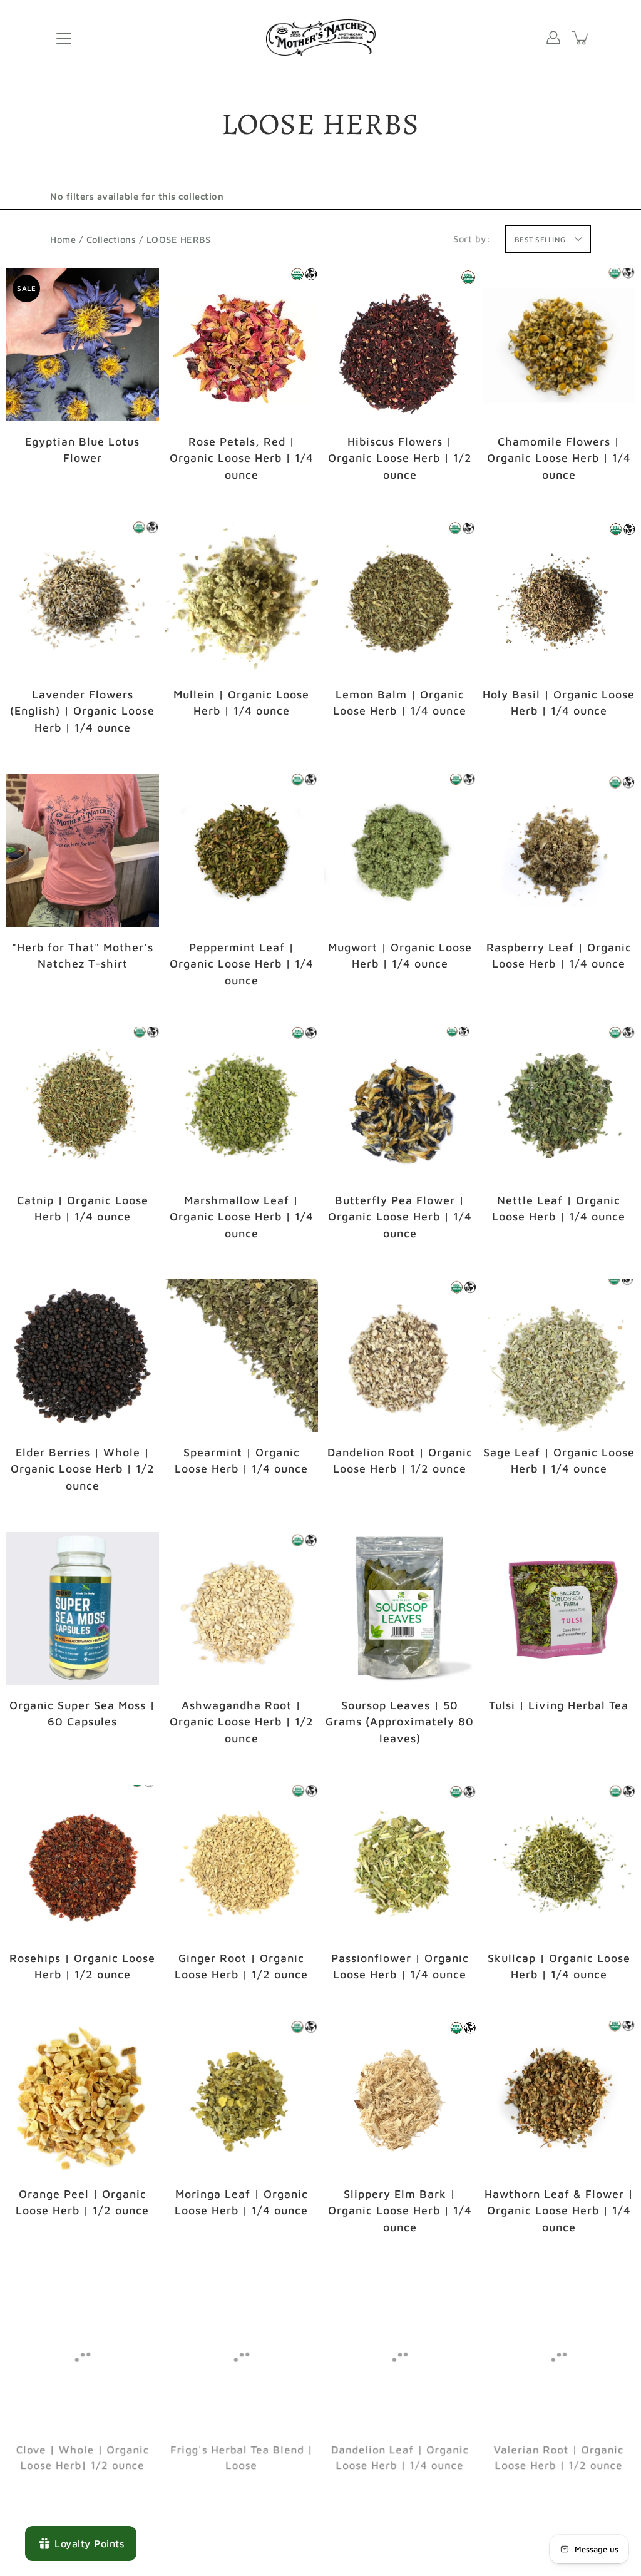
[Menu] (64, 38)
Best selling (540, 239)
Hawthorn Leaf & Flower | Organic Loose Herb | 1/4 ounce (558, 2211)
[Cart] (581, 38)
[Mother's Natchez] (321, 38)
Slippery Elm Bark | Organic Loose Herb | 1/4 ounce (400, 2211)
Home (63, 239)
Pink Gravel (83, 1004)
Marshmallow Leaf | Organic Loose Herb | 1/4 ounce (241, 1216)
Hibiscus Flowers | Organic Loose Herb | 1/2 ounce (400, 458)
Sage (95, 1004)
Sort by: (472, 239)
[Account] (553, 38)
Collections (111, 239)
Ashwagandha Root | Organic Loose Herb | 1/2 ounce (241, 1722)
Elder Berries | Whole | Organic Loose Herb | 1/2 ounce (83, 1469)
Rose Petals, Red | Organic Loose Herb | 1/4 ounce (241, 458)
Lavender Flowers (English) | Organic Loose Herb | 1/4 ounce (82, 711)
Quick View (82, 345)
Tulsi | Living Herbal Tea (559, 1705)
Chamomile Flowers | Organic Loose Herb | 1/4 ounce (558, 458)
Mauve (70, 1004)
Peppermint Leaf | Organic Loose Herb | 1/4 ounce (241, 963)
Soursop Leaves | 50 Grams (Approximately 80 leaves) (400, 1722)
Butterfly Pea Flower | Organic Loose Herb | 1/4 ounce (400, 1216)
